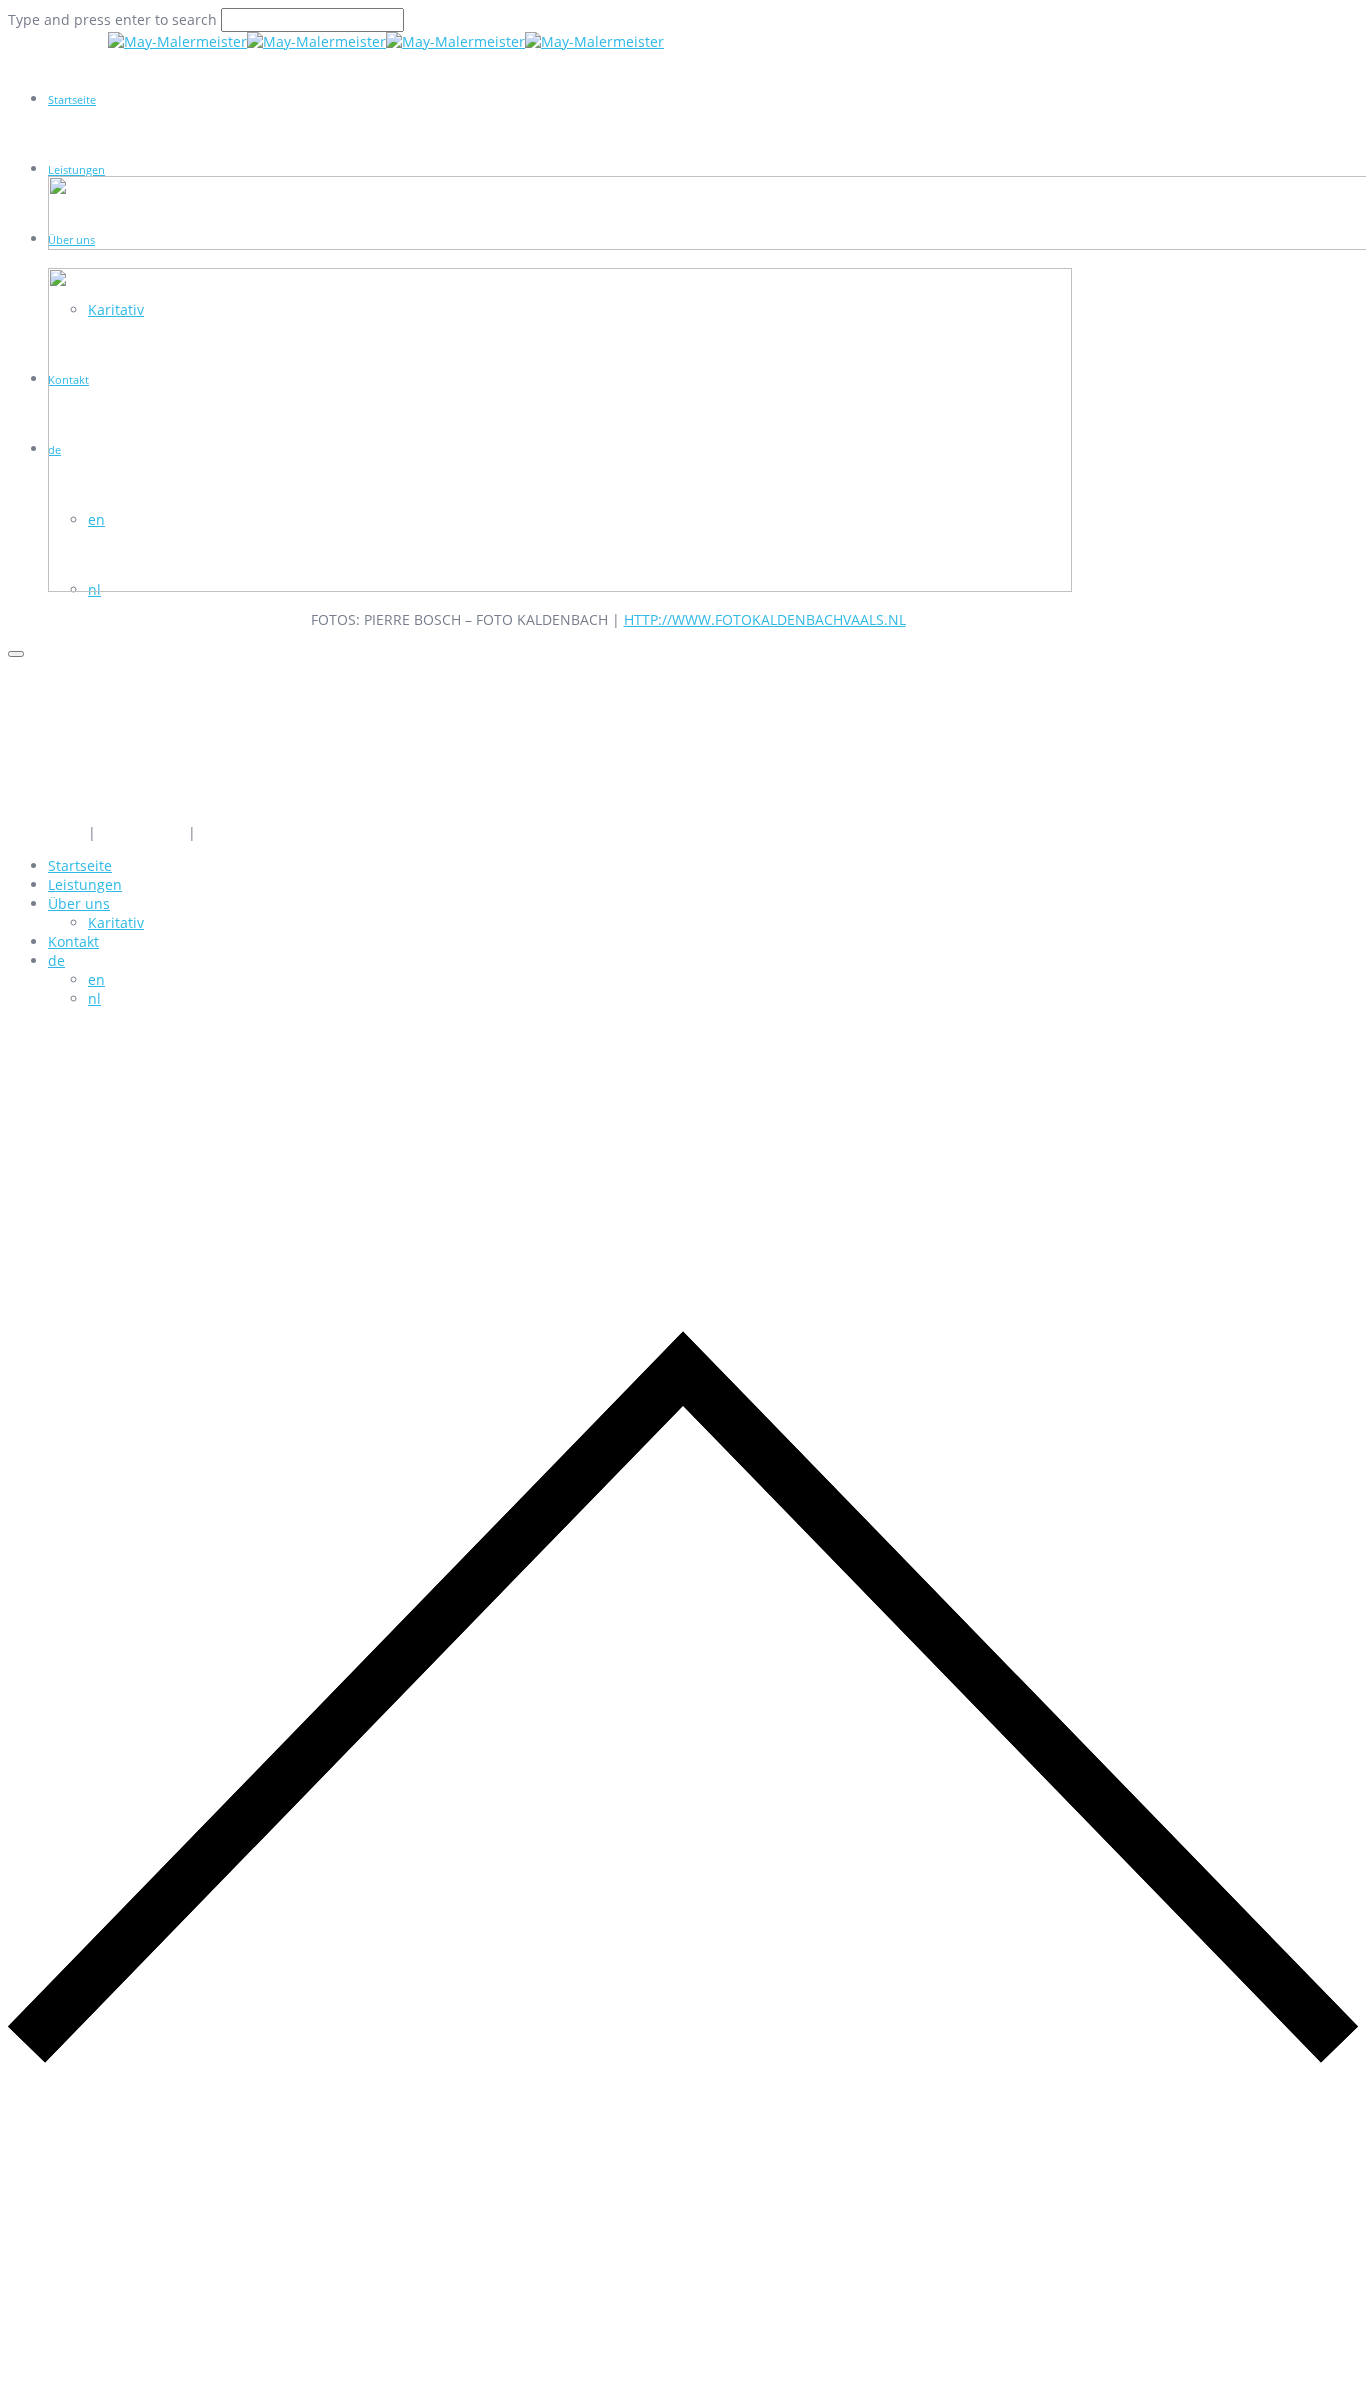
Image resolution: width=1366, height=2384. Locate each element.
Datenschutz (142, 832)
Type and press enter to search (112, 19)
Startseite (72, 99)
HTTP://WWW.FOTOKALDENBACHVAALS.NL (765, 619)
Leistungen (76, 169)
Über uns (79, 903)
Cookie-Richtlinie (256, 832)
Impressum (46, 832)
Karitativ (116, 922)
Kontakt (73, 941)
